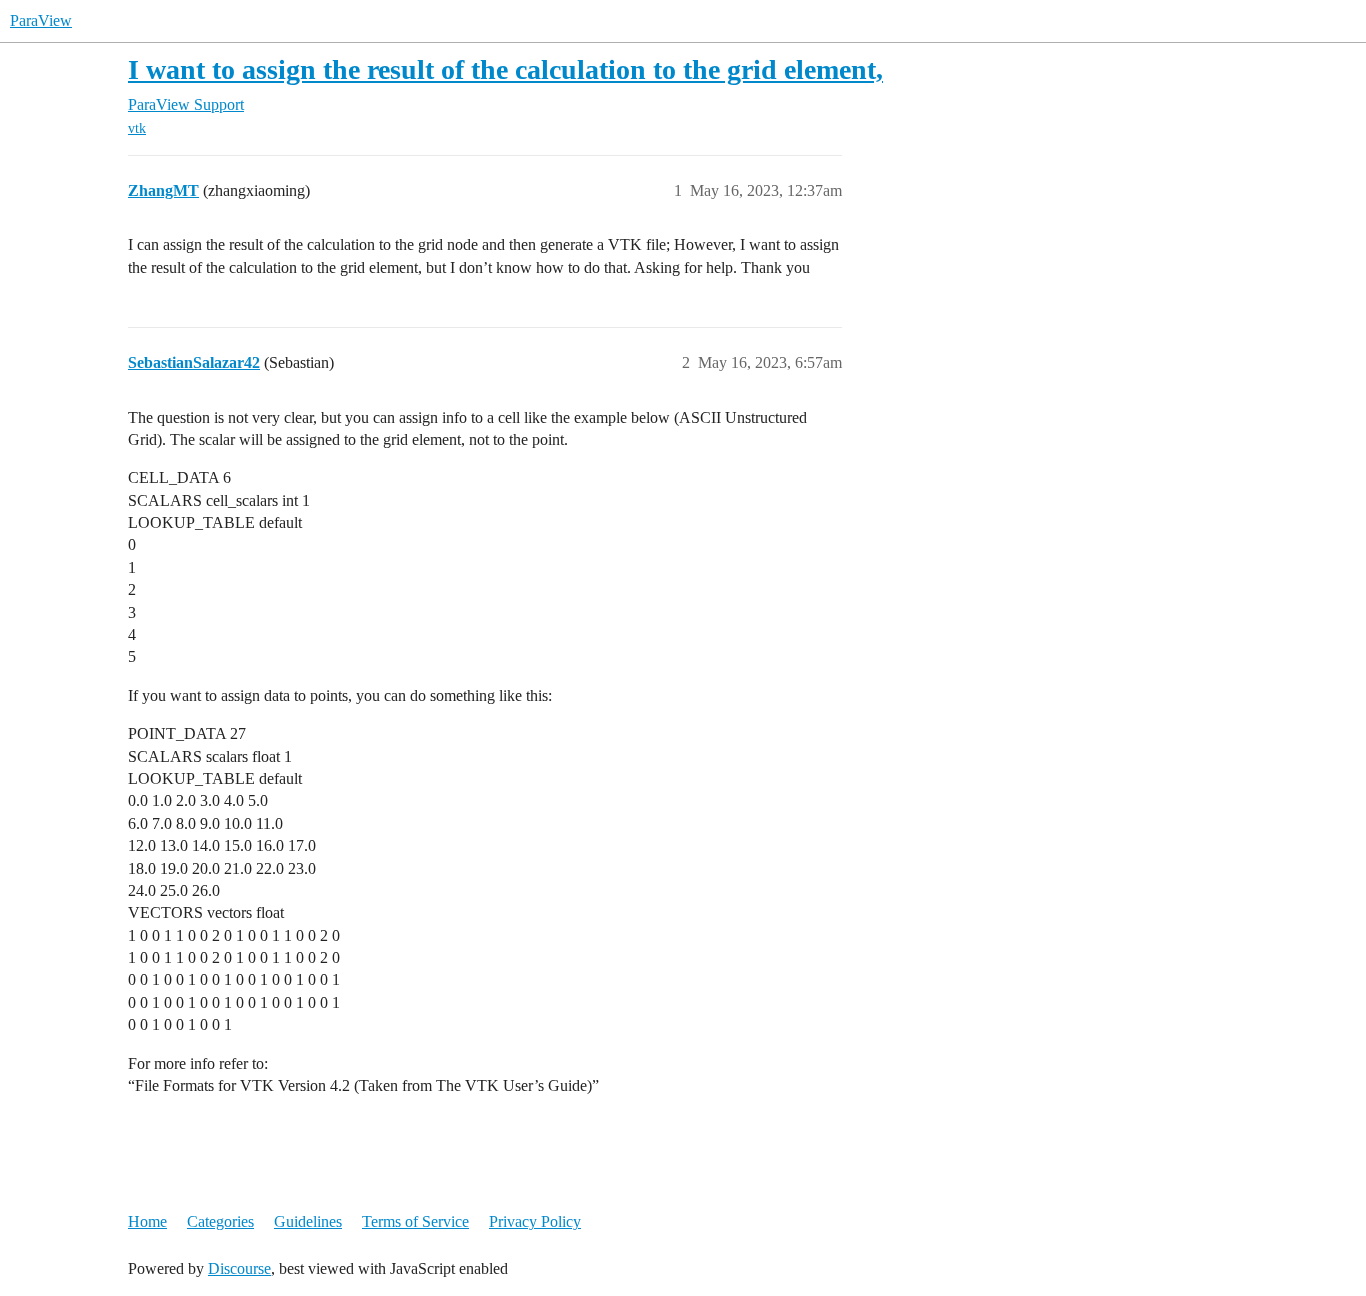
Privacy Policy (535, 1221)
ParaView (41, 20)
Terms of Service (415, 1221)
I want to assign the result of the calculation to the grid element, (505, 69)
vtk (137, 128)
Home (147, 1221)
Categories (220, 1221)
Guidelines (308, 1221)
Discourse (239, 1268)
